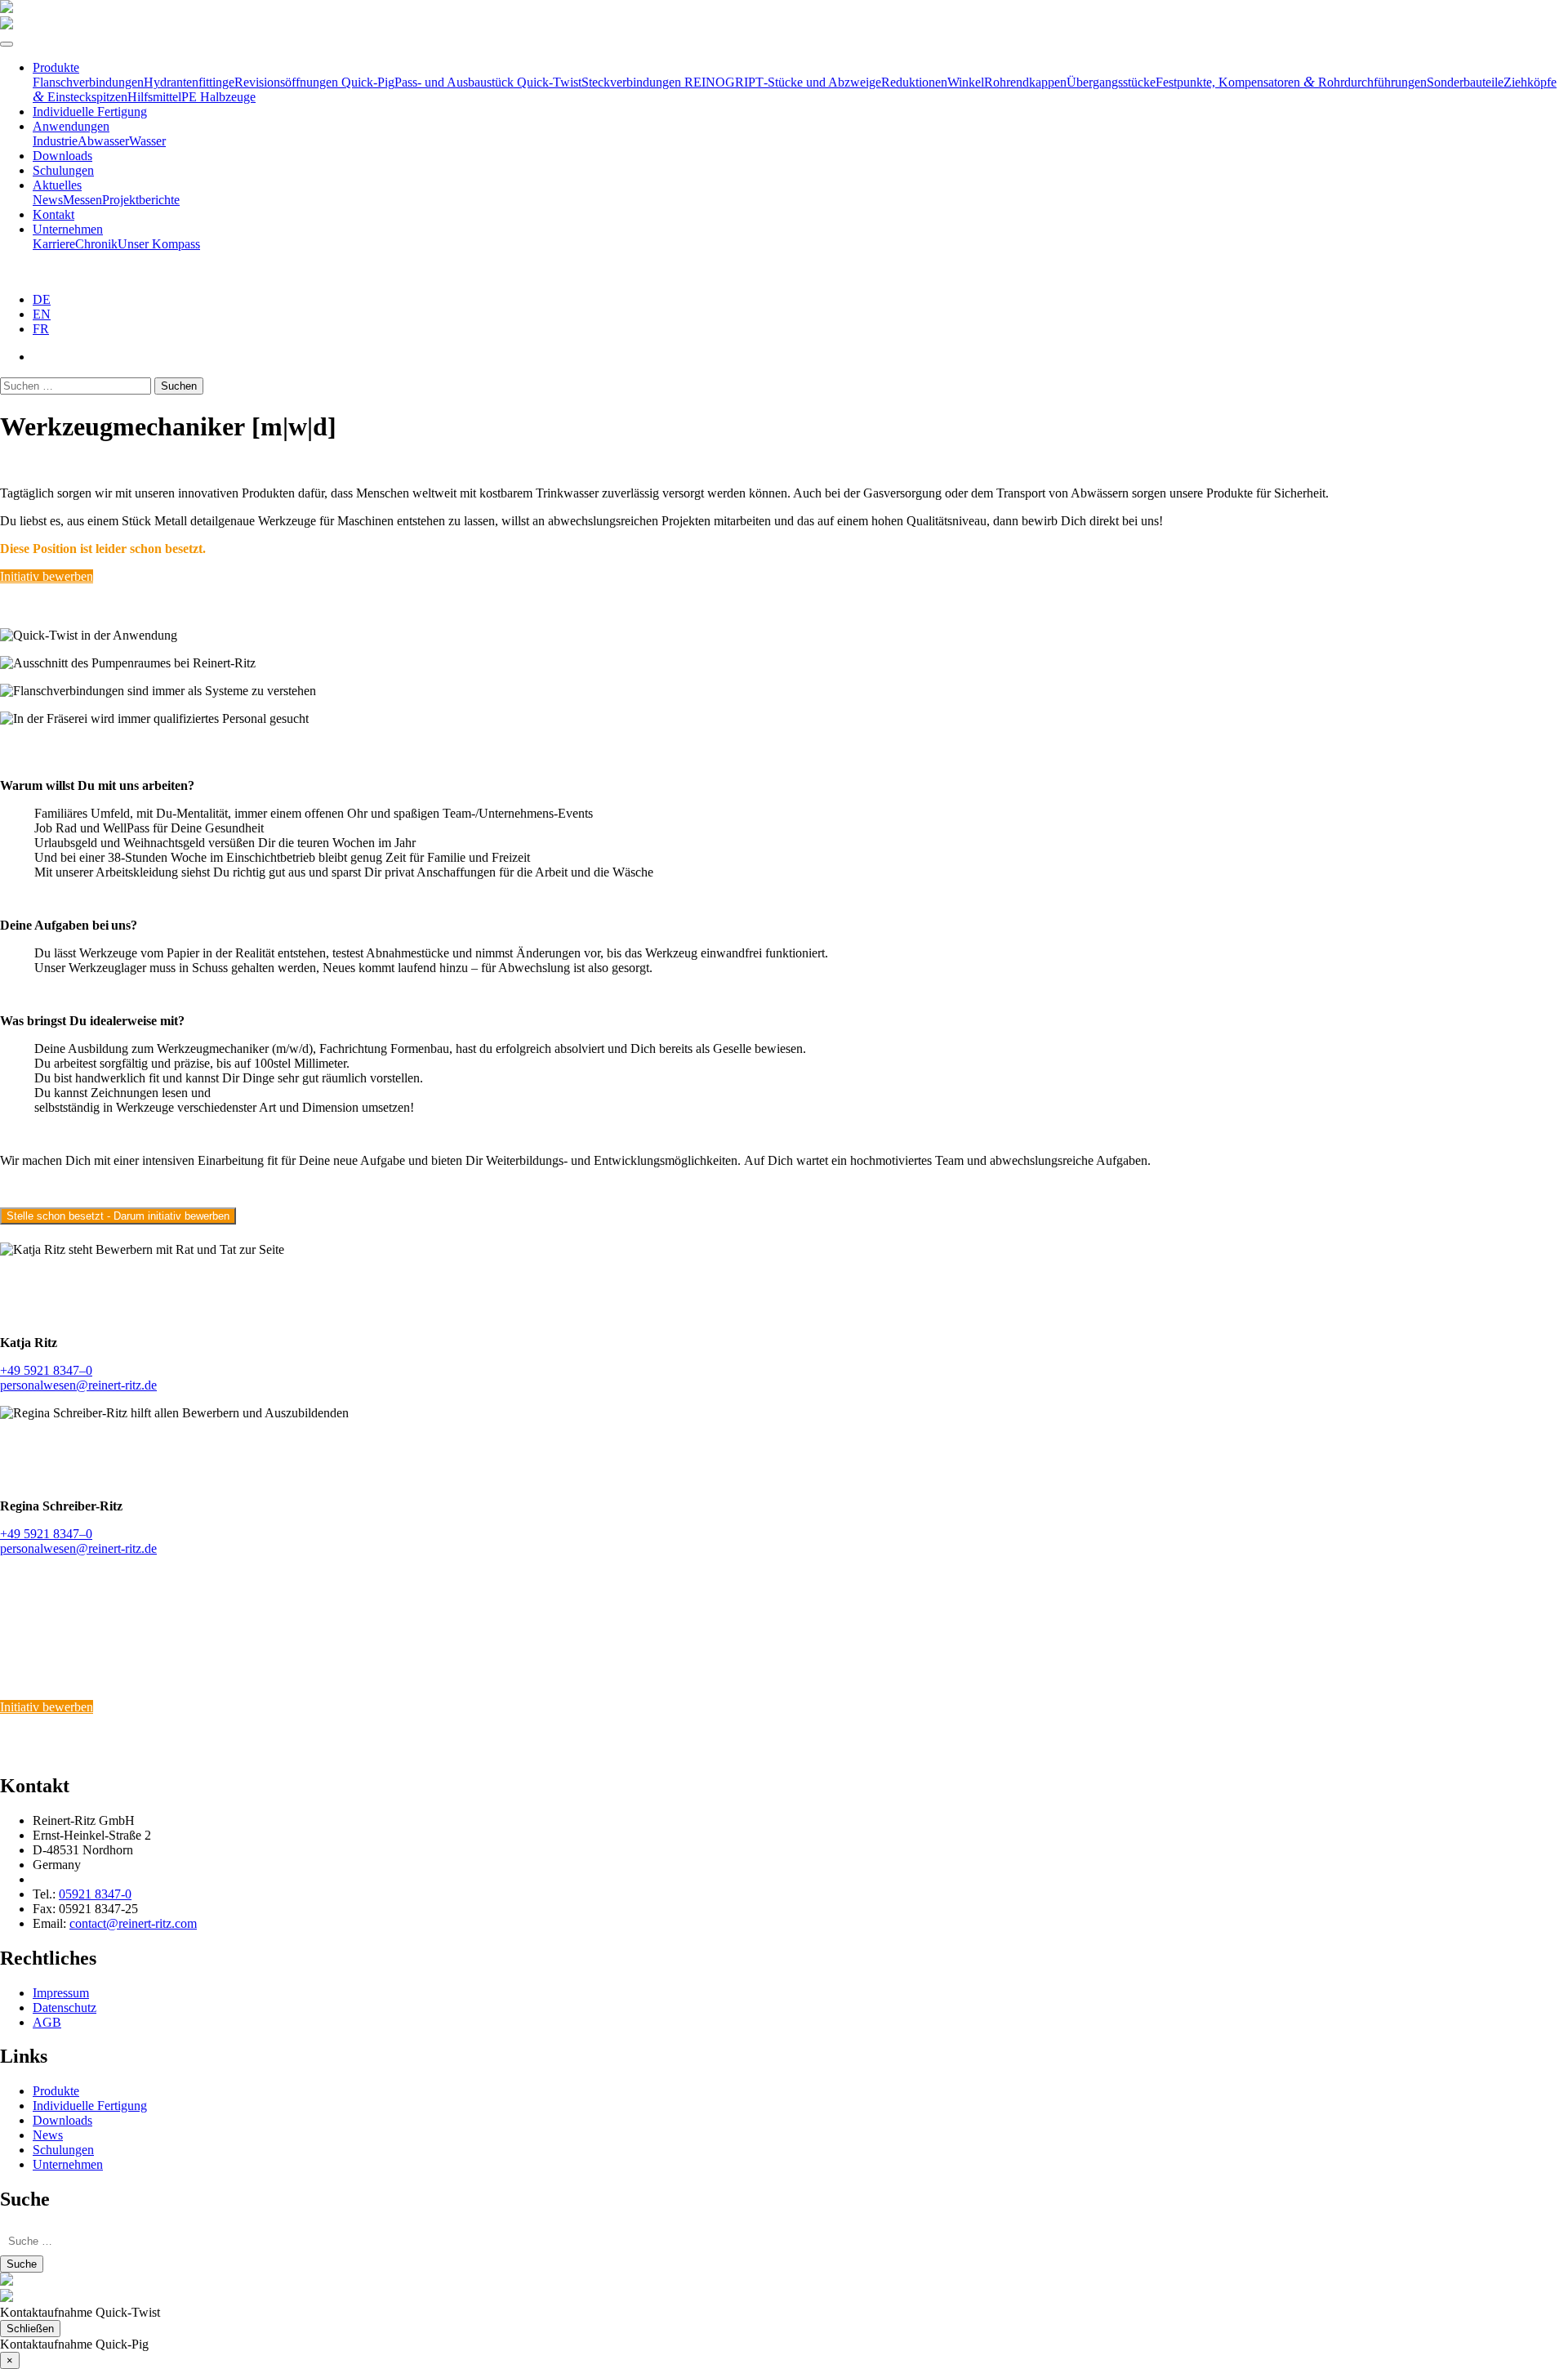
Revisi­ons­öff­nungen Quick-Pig (314, 82)
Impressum (61, 1993)
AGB (47, 2022)
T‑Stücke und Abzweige (818, 82)
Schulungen (63, 170)
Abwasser (103, 141)
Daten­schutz (65, 2008)
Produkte (56, 67)
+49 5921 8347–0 (46, 1370)
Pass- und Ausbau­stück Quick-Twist (488, 82)
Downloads (62, 156)
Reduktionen (914, 82)
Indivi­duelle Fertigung (90, 112)
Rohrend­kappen (1025, 82)
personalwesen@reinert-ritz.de (78, 1385)
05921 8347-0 (95, 1894)
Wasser (147, 141)
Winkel (966, 82)
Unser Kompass (159, 244)
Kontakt (53, 214)
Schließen (30, 2329)
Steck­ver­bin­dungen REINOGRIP (668, 82)
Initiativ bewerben (47, 576)
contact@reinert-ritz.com (133, 1923)
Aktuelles (57, 185)
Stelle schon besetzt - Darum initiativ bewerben (118, 1216)
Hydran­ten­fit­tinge (189, 82)
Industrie (55, 141)
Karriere (54, 244)
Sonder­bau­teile (1465, 82)
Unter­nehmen (68, 229)
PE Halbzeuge (218, 97)
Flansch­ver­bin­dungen (88, 82)
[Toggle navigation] (7, 44)
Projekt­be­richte (141, 200)
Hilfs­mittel (154, 97)
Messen (82, 200)
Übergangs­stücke (1111, 82)
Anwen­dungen (71, 126)
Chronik (96, 244)
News (48, 200)
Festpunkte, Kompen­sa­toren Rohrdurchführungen (1291, 82)
